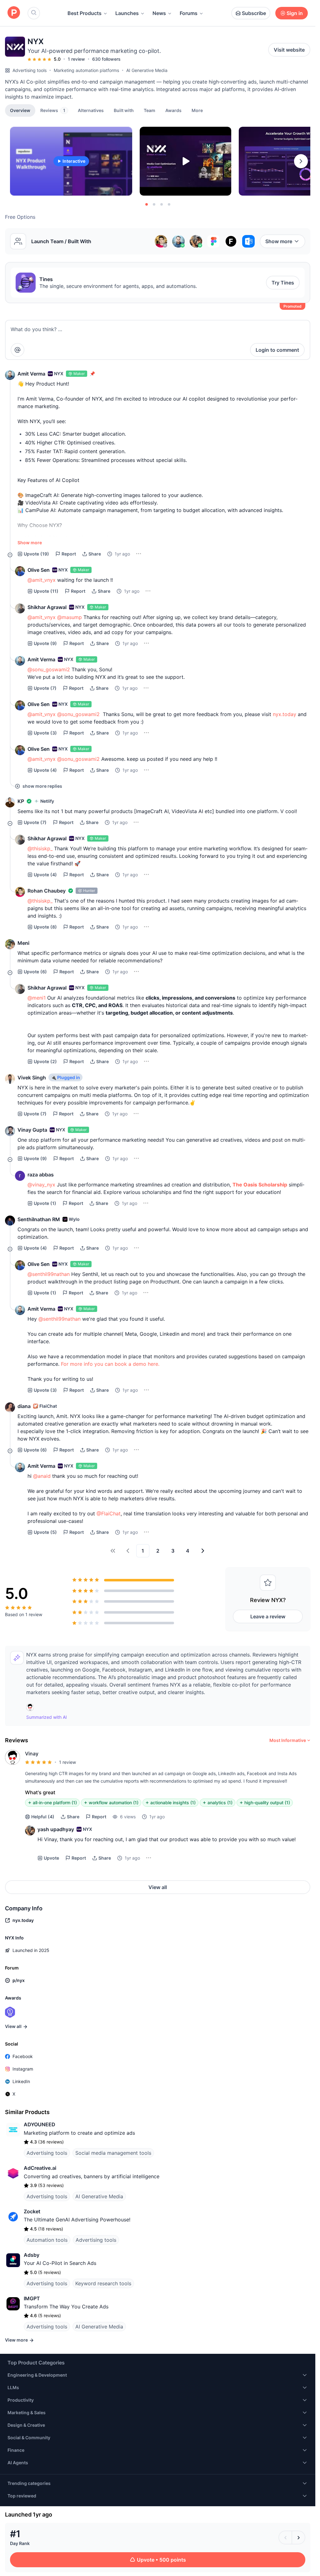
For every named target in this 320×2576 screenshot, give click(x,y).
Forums (189, 13)
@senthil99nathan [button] (49, 1274)
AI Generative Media (147, 70)
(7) (45, 688)
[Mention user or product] (17, 350)
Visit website (289, 50)
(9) (45, 643)
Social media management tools (113, 2153)
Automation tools (47, 2240)
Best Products (85, 13)
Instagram (23, 2069)
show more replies (42, 786)
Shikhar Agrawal (47, 607)
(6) (35, 972)
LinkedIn (21, 2081)
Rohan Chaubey (47, 891)
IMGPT (32, 2298)
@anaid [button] (42, 1476)
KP (21, 801)
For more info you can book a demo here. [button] (110, 1364)
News (159, 13)
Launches (127, 13)
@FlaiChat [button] (109, 1513)
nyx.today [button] (285, 714)
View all (158, 1887)
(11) (46, 591)
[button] (197, 110)
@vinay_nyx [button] (41, 1185)
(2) (45, 1061)
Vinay (32, 1754)
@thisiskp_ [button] (40, 848)
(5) (45, 1532)
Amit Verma (31, 374)
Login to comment (277, 350)
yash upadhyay (56, 1829)
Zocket (32, 2211)
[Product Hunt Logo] (14, 13)
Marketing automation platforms (86, 70)
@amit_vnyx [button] (42, 580)
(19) (36, 554)
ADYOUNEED (40, 2124)
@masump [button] (70, 617)
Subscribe (254, 13)
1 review (76, 59)
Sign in (295, 13)
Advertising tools (30, 70)
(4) (45, 770)
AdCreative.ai (40, 2168)
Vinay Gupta (32, 1130)
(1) (45, 1203)
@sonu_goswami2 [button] (49, 669)
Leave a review (268, 1616)
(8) (45, 927)
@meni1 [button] (37, 998)
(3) (45, 733)
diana (24, 1406)
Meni (23, 943)
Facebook (23, 2056)
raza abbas (41, 1175)
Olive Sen (39, 570)
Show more (279, 241)
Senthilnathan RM (39, 1219)
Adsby (32, 2255)
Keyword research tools (103, 2283)
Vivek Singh (32, 1078)
